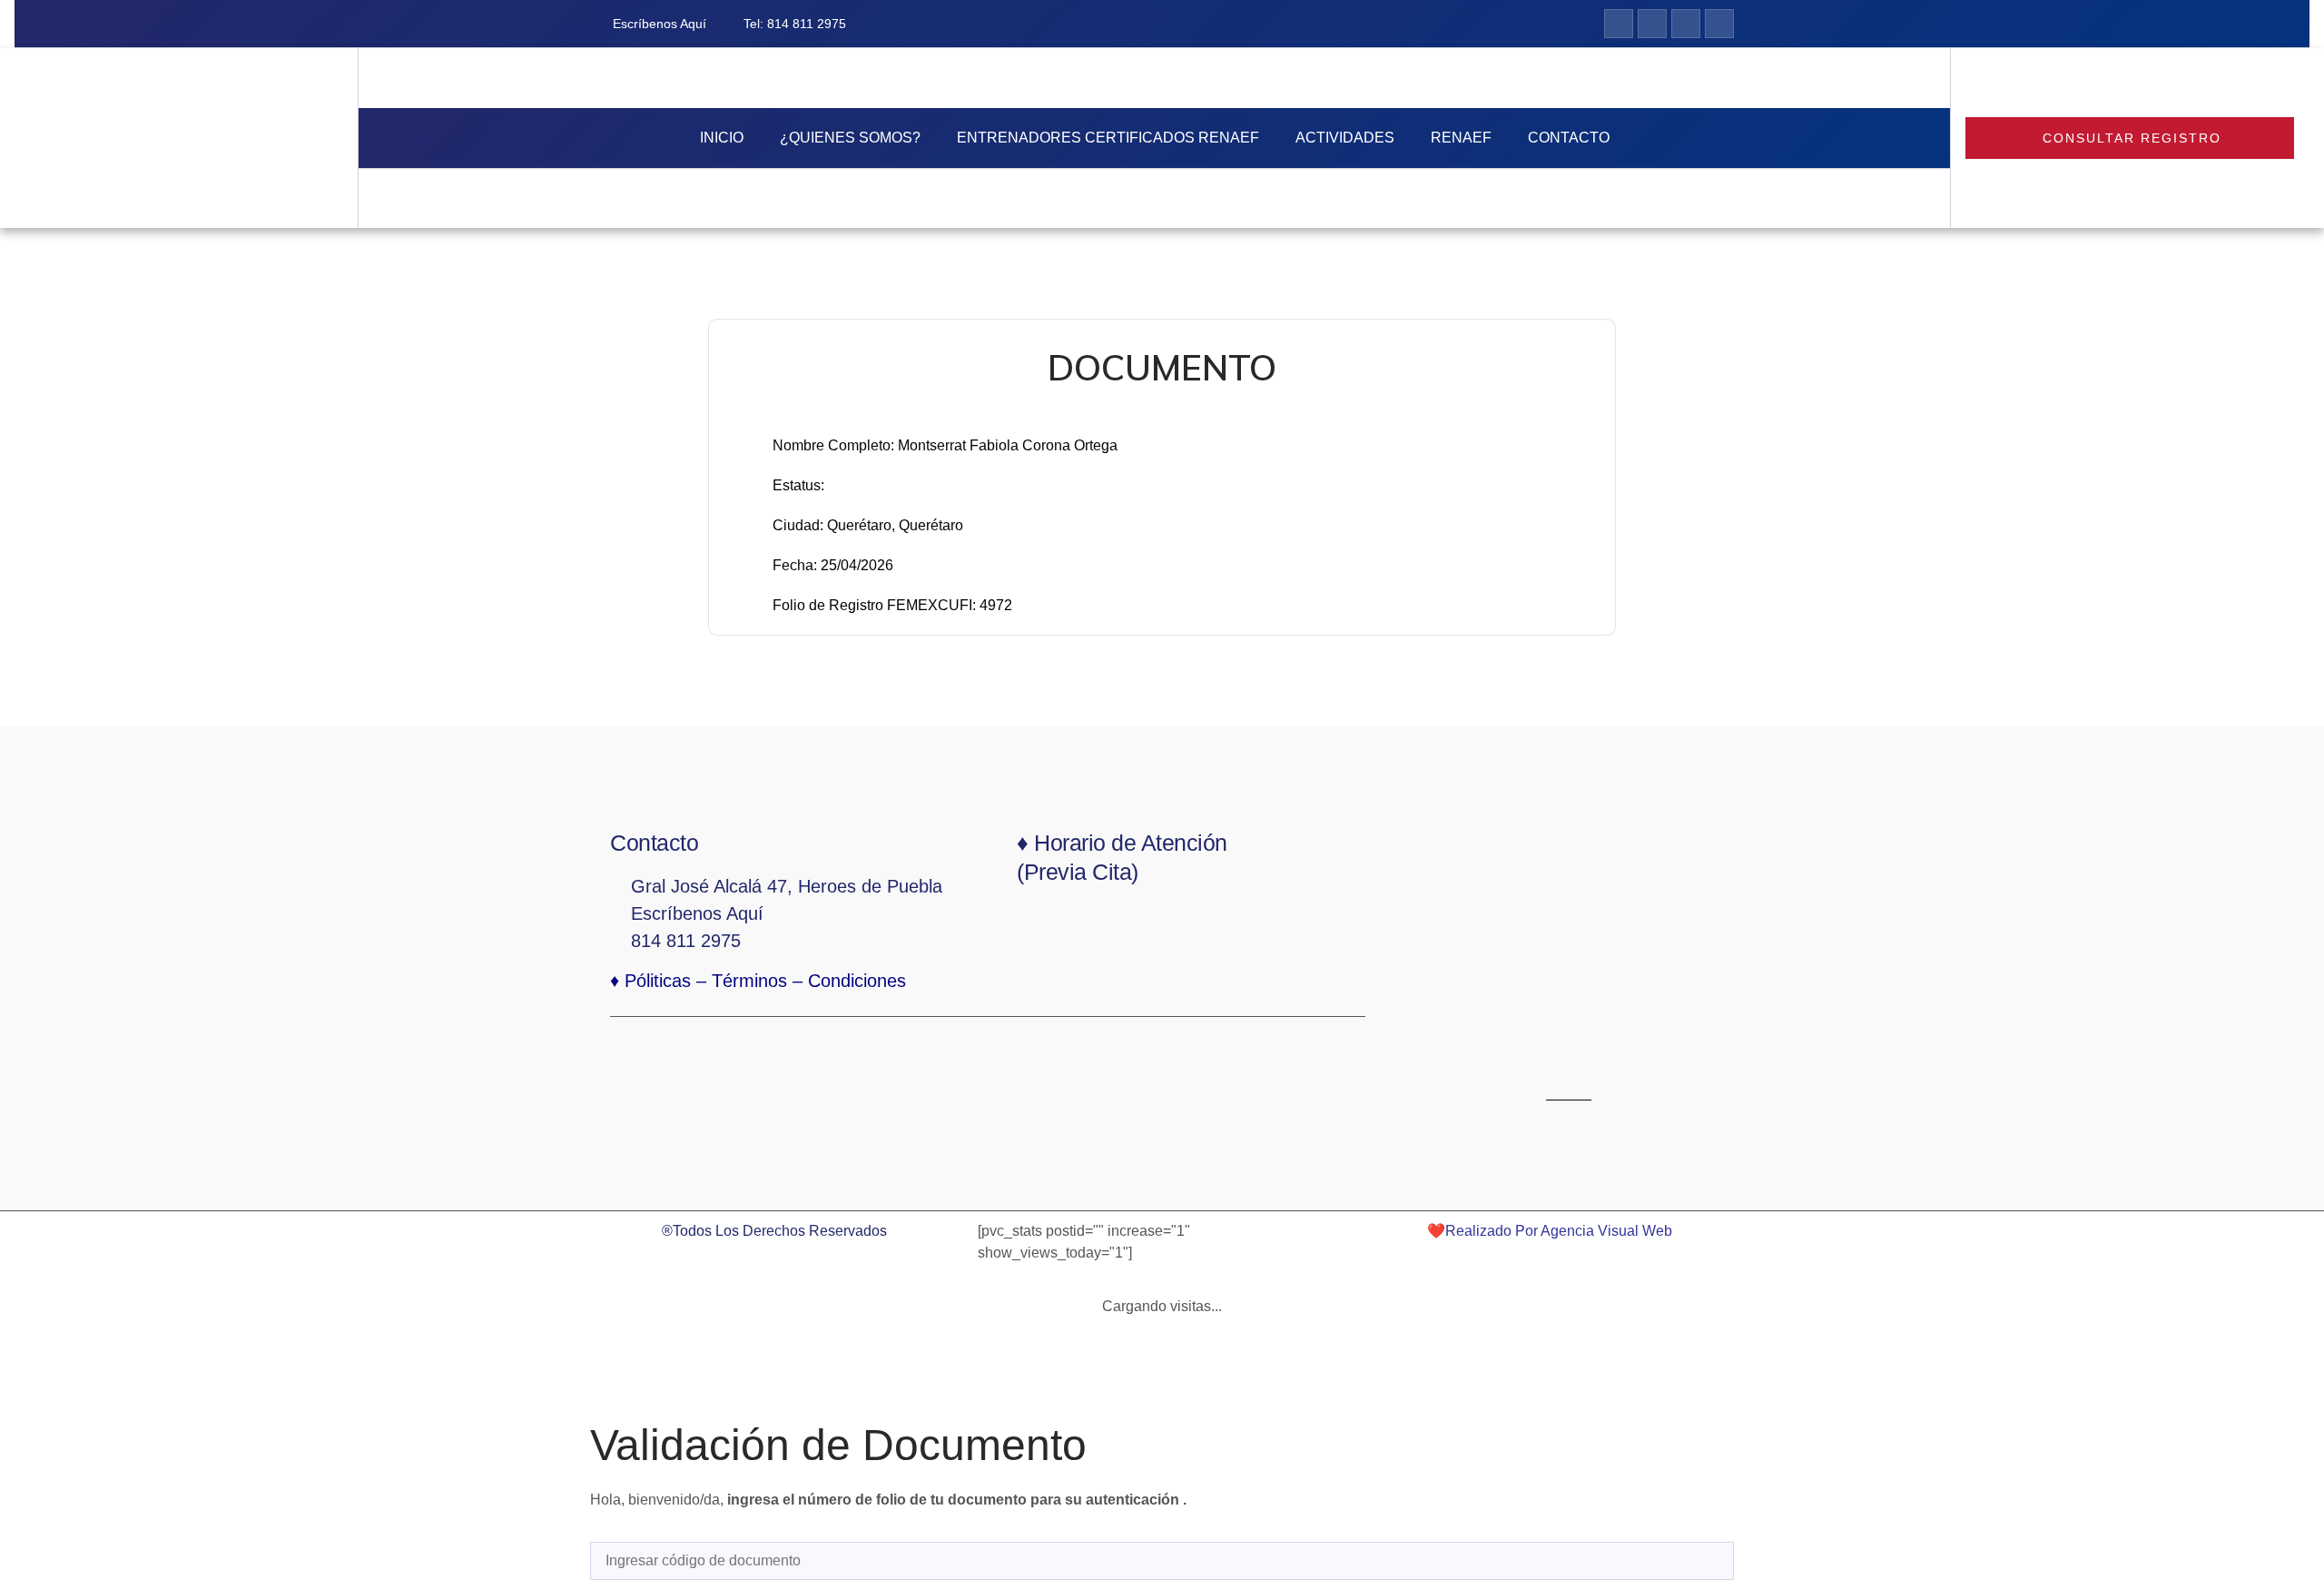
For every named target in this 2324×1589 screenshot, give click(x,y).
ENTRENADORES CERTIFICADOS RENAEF (1108, 138)
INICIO (722, 138)
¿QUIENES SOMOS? (850, 138)
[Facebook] (1502, 1048)
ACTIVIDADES (1345, 138)
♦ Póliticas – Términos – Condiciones (758, 981)
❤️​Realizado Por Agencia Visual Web (1550, 1231)
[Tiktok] (1686, 24)
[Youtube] (1719, 24)
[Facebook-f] (1619, 24)
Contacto (1569, 138)
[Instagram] (1652, 24)
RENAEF (1461, 138)
